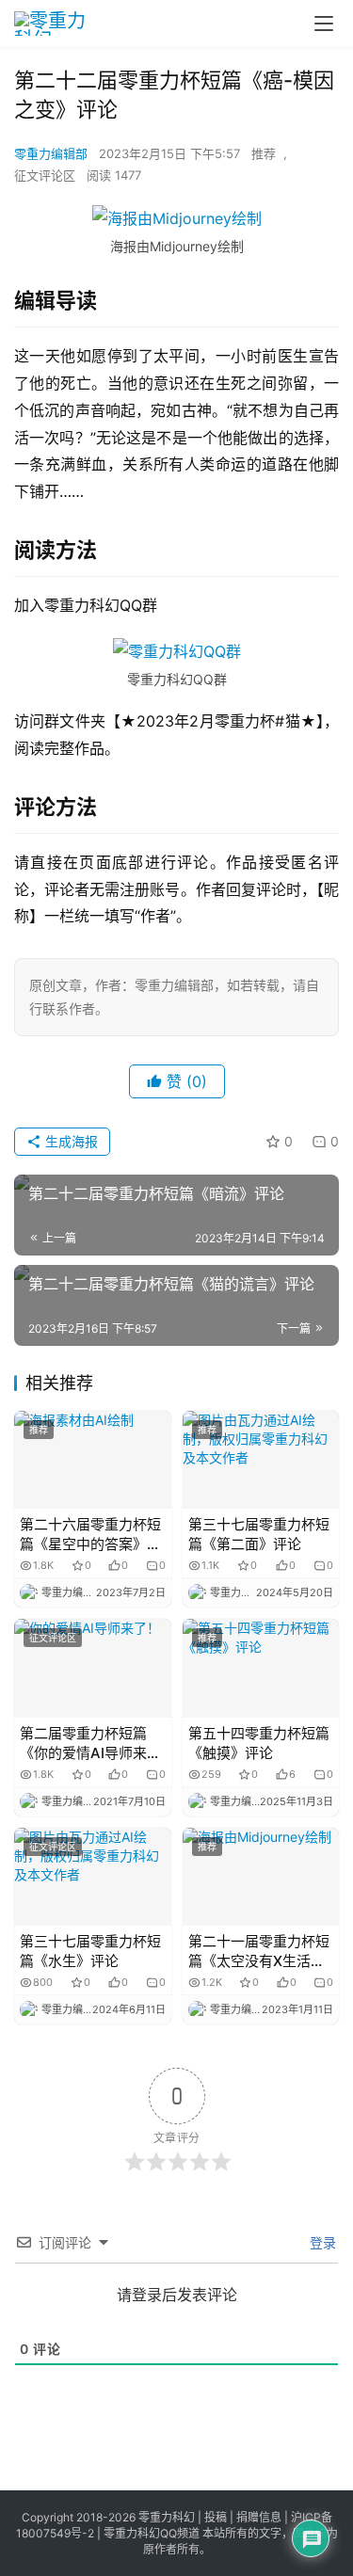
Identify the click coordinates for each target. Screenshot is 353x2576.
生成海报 (70, 1141)
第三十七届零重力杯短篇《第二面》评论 (259, 1534)
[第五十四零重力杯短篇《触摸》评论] (261, 1668)
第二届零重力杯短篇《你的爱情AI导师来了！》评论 (83, 1744)
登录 (321, 2242)
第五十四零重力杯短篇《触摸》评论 (259, 1743)
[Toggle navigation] (324, 24)
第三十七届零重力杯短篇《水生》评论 (90, 1951)
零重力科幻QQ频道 (152, 2533)
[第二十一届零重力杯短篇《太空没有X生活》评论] (261, 1877)
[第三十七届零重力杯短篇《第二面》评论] (261, 1460)
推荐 (264, 153)
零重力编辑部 (51, 153)
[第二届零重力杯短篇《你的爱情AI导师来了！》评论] (93, 1668)
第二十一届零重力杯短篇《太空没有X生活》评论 (259, 1952)
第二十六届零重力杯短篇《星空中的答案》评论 (90, 1535)
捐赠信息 (259, 2517)
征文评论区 (45, 175)
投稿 (214, 2517)
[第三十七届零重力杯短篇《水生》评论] (93, 1877)
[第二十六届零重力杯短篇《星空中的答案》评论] (93, 1460)
